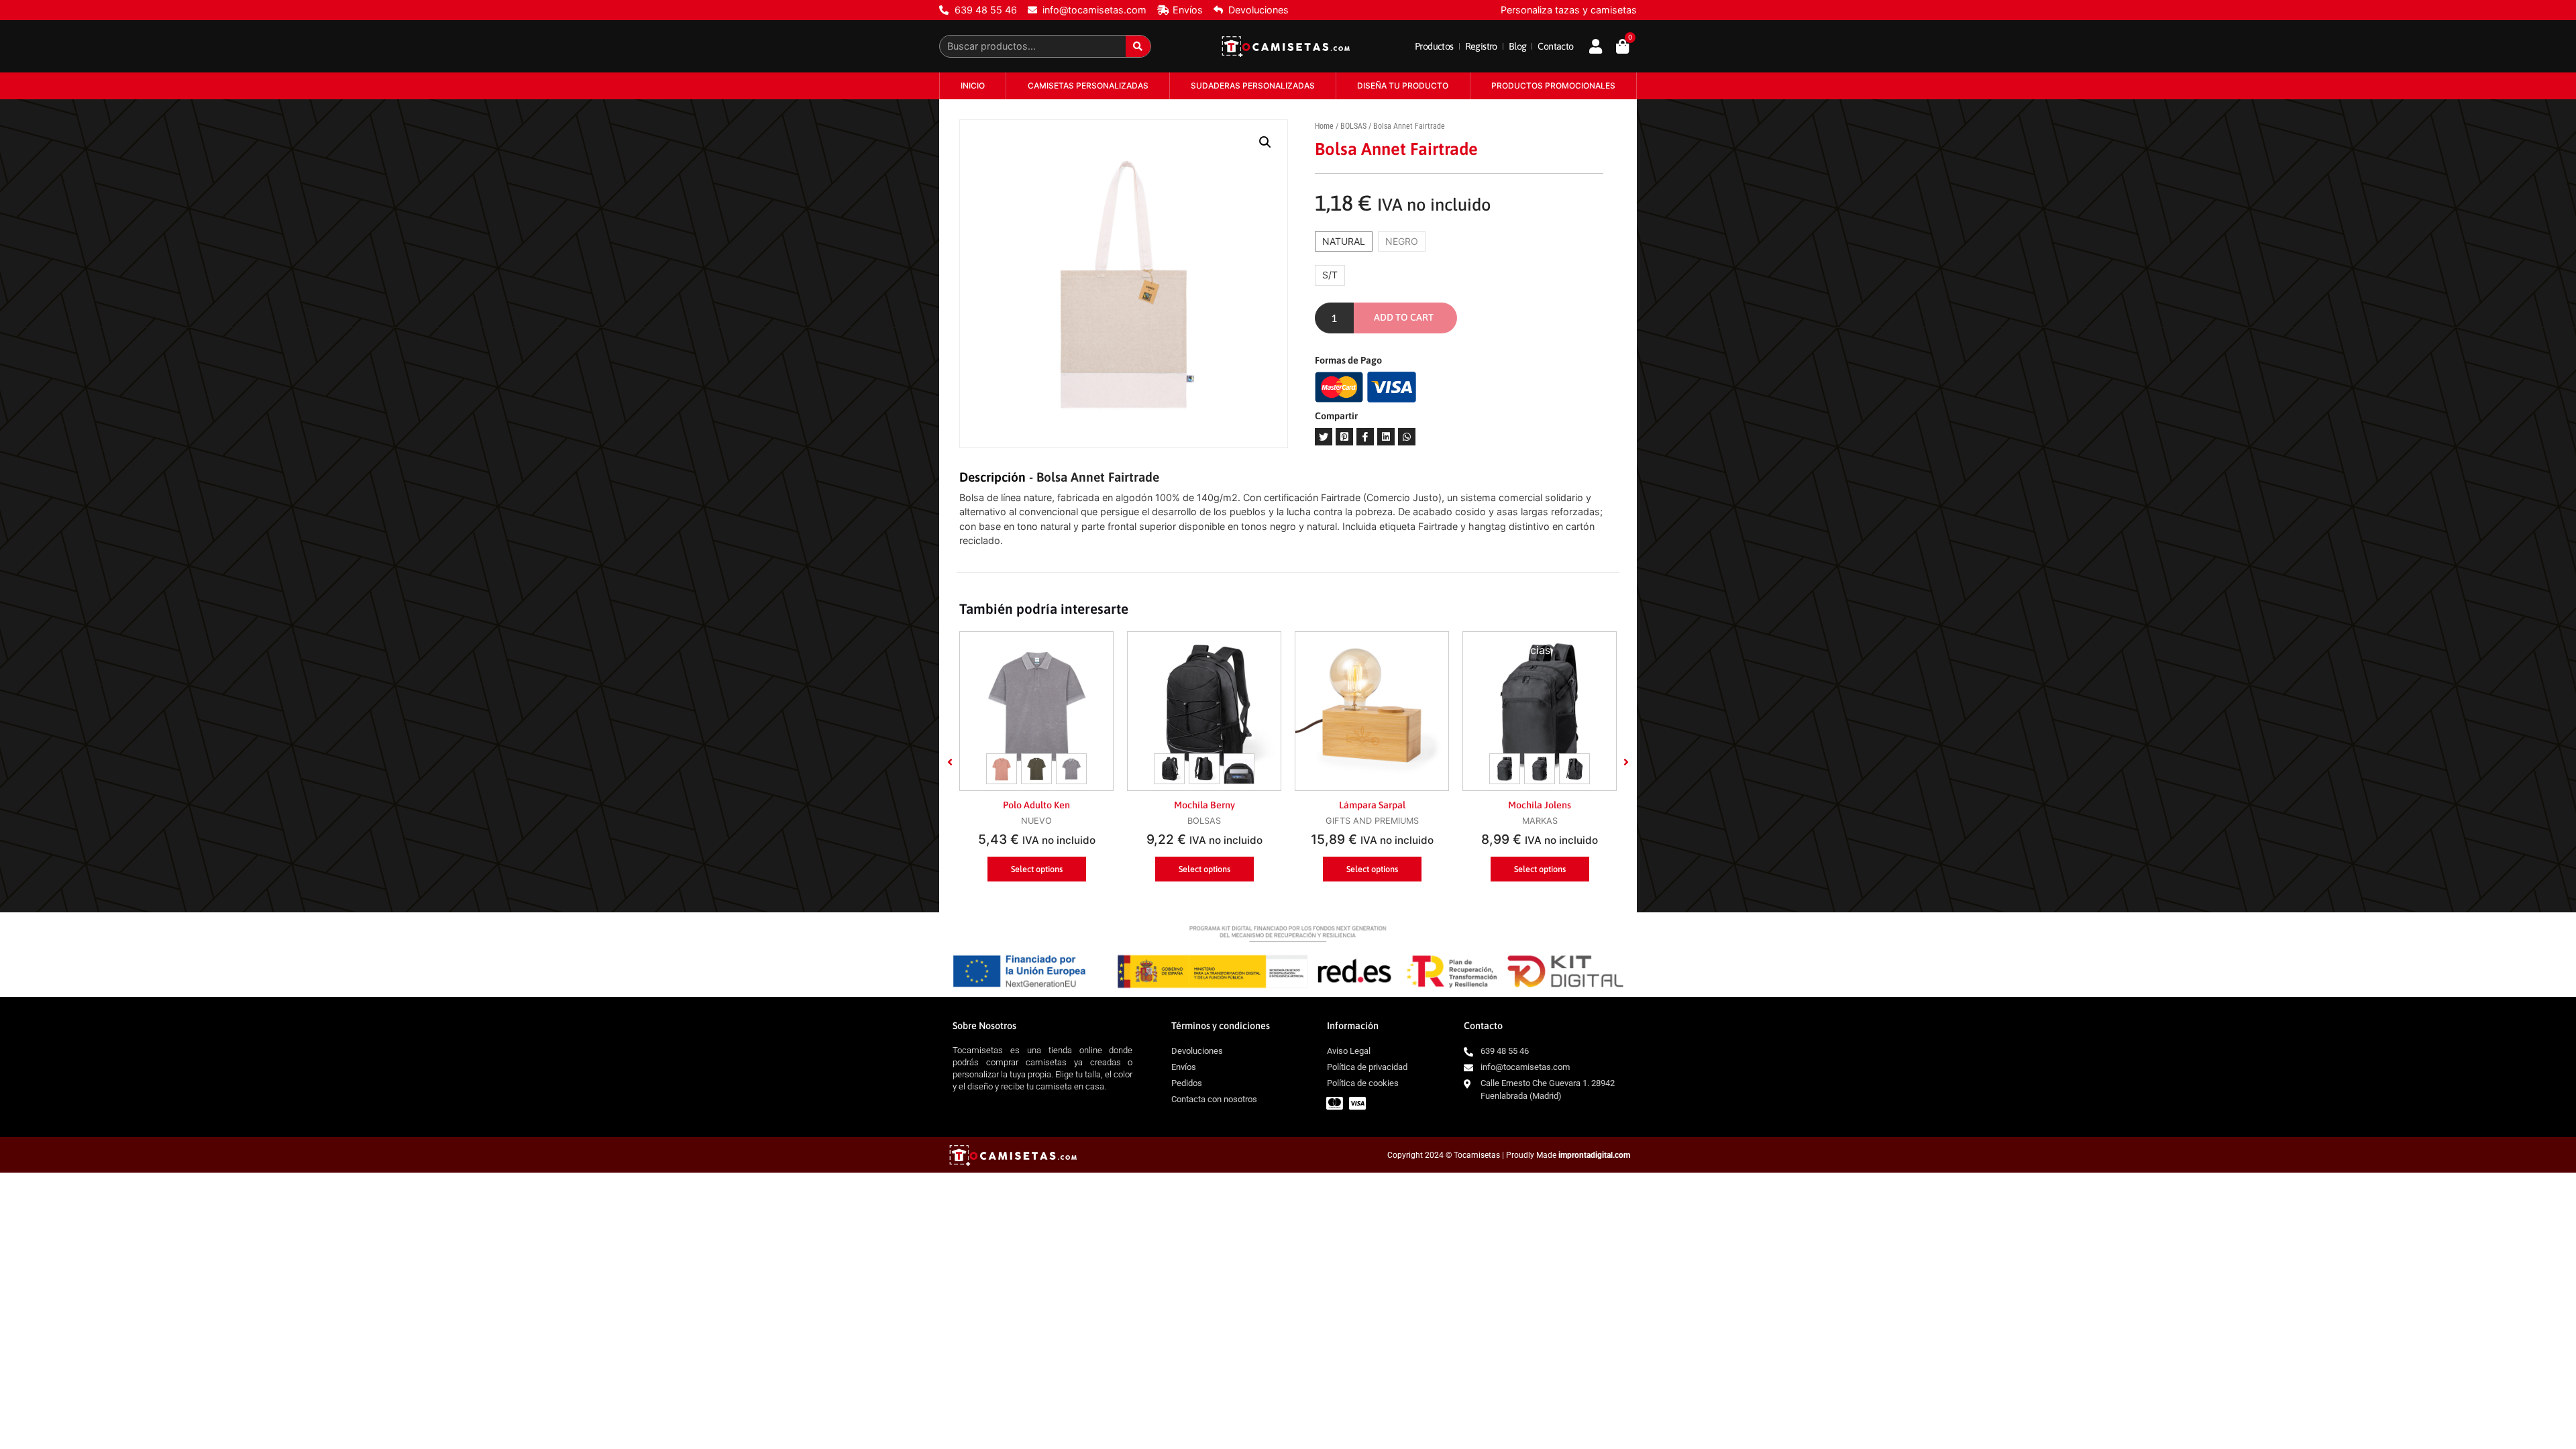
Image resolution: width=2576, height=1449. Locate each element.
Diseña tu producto (1403, 86)
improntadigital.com (1594, 1155)
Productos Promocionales (1553, 86)
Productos (1434, 46)
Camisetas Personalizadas (1088, 86)
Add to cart (1404, 317)
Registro (1481, 46)
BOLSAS (1353, 126)
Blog (1518, 46)
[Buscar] (1138, 46)
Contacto (1555, 46)
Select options (1037, 869)
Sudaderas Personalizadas (1253, 86)
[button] (950, 762)
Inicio (973, 86)
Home (1324, 126)
